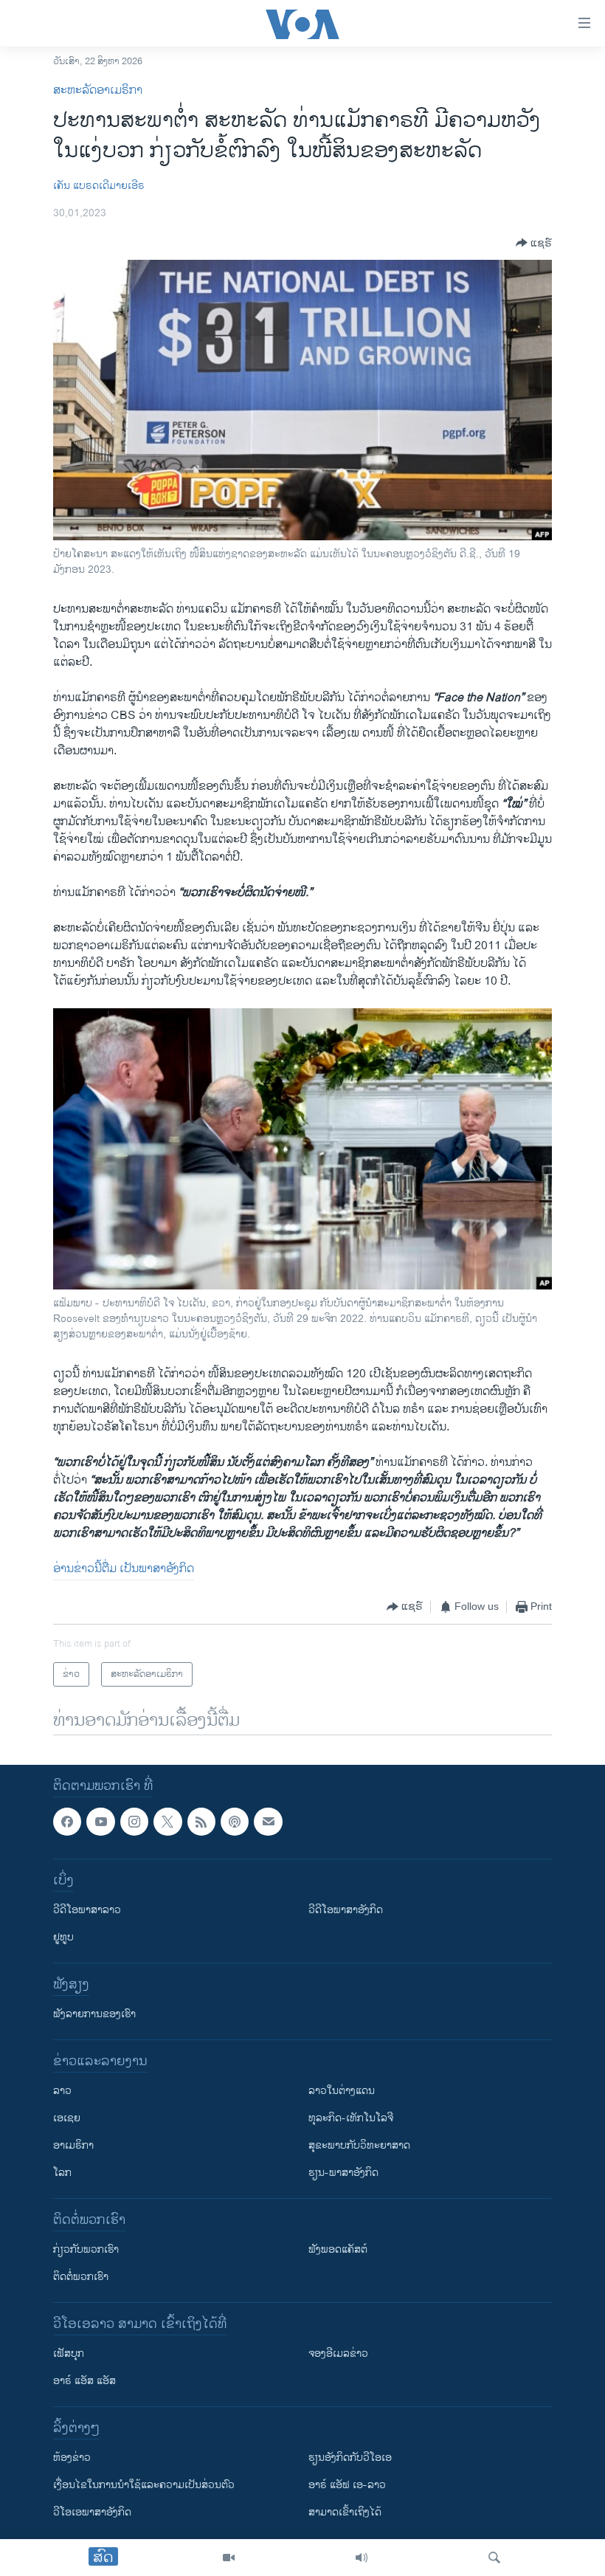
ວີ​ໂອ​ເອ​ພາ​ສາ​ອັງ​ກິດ (92, 2512)
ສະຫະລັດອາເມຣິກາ (98, 90)
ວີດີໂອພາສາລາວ (87, 1910)
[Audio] (362, 2558)
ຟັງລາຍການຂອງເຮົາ (94, 2014)
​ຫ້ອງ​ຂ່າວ (72, 2458)
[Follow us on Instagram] (134, 1822)
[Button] (534, 243)
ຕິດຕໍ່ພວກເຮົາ (81, 2277)
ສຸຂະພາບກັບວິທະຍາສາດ (359, 2145)
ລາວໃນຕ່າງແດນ (342, 2091)
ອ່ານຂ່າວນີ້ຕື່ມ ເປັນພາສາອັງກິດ (124, 1569)
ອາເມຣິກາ (73, 2145)
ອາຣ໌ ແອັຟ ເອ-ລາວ (347, 2485)
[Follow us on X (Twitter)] (167, 1822)
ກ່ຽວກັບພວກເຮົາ (86, 2249)
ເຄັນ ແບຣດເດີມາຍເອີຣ (99, 186)
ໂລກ (62, 2173)
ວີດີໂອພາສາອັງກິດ (346, 1910)
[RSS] (201, 1822)
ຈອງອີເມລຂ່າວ (338, 2353)
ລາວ (62, 2091)
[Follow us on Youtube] (100, 1822)
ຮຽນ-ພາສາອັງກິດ (343, 2173)
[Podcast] (235, 1822)
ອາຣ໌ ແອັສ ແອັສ (84, 2381)
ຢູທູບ (63, 1937)
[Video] (229, 2558)
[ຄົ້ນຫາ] (494, 2558)
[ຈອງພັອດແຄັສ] (268, 1822)
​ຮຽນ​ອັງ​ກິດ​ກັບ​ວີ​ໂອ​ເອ (350, 2458)
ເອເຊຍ (67, 2118)
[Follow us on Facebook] (67, 1822)
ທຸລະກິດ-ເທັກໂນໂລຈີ (351, 2118)
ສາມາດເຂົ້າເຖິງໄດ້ (345, 2512)
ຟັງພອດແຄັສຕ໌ (338, 2249)
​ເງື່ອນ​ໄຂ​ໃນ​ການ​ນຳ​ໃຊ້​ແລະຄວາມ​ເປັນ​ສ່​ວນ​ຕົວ (144, 2485)
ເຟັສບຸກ (69, 2353)
